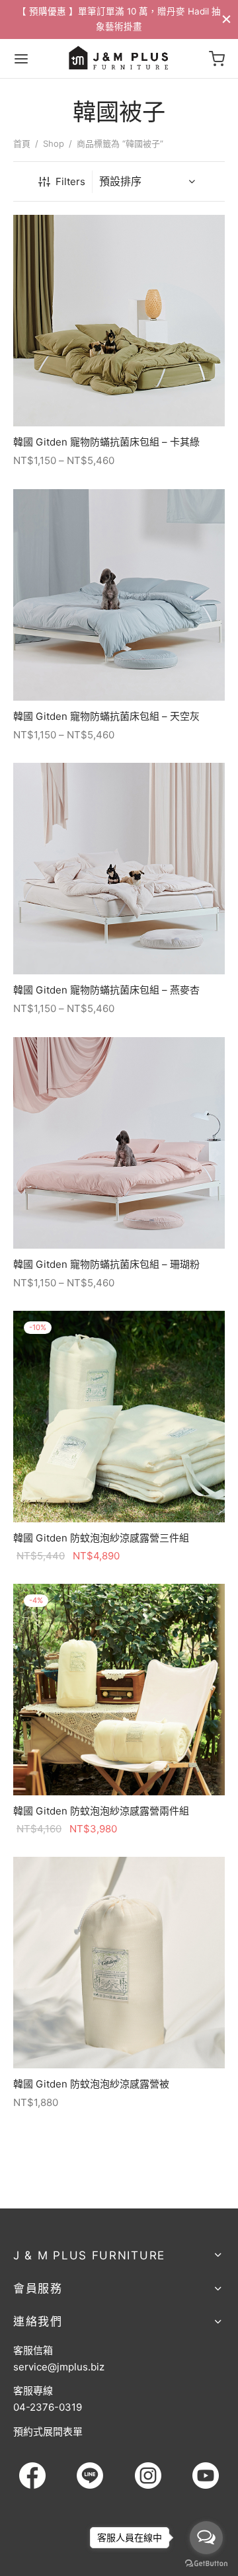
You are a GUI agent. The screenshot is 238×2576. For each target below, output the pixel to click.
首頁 (22, 143)
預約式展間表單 (48, 2432)
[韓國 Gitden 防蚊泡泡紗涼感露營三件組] (119, 1417)
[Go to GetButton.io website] (206, 2563)
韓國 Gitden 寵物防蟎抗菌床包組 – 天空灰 (106, 716)
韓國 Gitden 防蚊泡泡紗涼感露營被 (91, 2084)
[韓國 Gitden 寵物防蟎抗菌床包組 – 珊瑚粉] (119, 1143)
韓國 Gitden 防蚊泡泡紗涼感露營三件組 (101, 1538)
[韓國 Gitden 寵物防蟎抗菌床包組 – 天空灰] (119, 595)
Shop (54, 143)
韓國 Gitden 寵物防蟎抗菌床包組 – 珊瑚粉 (106, 1264)
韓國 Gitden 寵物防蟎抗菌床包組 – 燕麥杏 (106, 990)
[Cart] (217, 59)
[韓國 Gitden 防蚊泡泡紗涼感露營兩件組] (119, 1690)
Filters (70, 181)
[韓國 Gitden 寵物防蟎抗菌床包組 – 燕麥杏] (119, 869)
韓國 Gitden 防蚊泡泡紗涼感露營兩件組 (101, 1811)
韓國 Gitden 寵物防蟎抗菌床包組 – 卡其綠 (106, 442)
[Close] (226, 19)
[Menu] (21, 59)
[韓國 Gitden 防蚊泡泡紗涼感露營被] (119, 1963)
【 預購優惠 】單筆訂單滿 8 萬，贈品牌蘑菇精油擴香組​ (122, 19)
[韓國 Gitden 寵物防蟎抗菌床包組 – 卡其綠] (119, 321)
